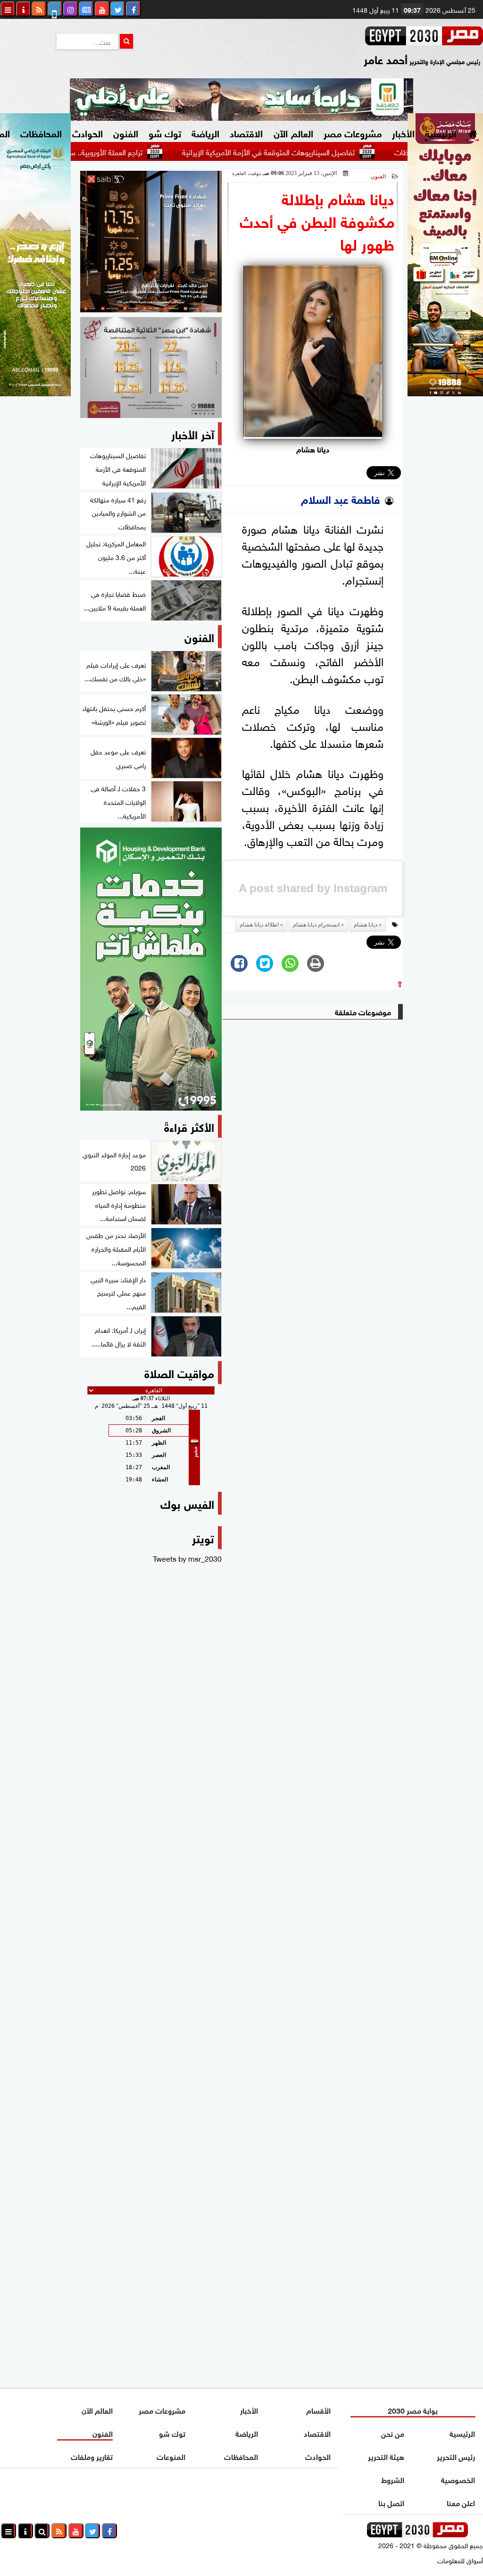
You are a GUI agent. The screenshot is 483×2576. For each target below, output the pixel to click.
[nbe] (241, 100)
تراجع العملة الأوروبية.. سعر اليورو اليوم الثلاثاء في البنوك (107, 151)
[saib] (151, 242)
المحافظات (41, 132)
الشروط (393, 2479)
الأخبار (403, 132)
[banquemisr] (151, 368)
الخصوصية (458, 2479)
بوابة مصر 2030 (413, 2410)
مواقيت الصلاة (179, 1372)
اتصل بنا (392, 2502)
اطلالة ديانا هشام (259, 925)
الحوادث (87, 132)
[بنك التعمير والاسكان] (151, 969)
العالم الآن (293, 132)
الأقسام (318, 2410)
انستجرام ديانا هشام (316, 925)
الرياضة (205, 132)
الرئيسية (441, 132)
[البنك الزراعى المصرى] (35, 393)
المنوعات (171, 2456)
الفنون (126, 132)
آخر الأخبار (193, 433)
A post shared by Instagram (313, 888)
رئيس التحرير (456, 2456)
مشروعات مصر (353, 132)
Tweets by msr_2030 (187, 1558)
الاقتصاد (246, 132)
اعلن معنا (461, 2502)
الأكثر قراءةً (189, 1126)
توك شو (165, 132)
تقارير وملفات (92, 2456)
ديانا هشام (366, 925)
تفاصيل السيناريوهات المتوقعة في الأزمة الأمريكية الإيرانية (316, 151)
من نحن (393, 2433)
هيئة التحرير (387, 2456)
